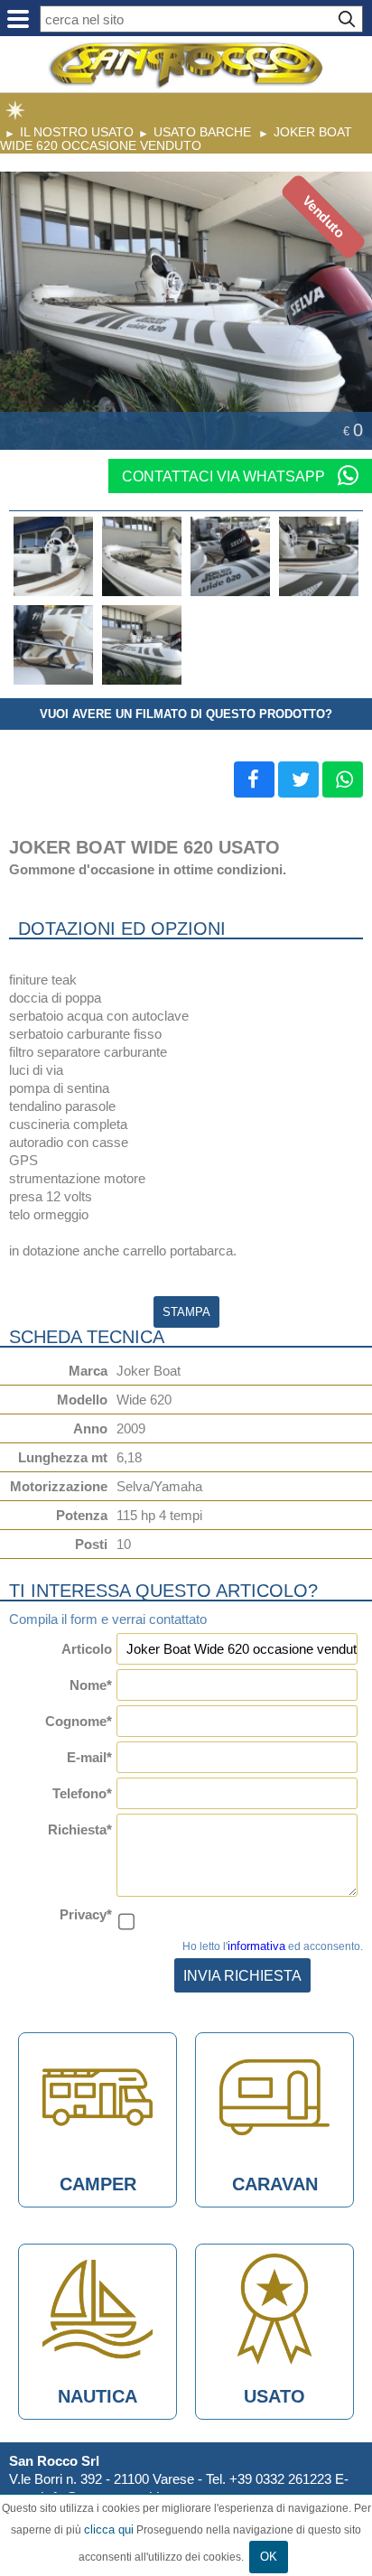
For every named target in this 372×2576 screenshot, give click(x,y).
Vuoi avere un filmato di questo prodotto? (186, 714)
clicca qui (109, 2529)
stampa (186, 1312)
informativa (256, 1946)
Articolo (87, 1649)
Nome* (91, 1685)
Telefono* (82, 1793)
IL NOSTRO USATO (77, 132)
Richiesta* (80, 1829)
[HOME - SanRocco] (186, 65)
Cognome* (79, 1721)
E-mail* (89, 1757)
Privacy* (86, 1914)
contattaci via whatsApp (225, 476)
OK (269, 2557)
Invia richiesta (242, 1975)
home (15, 110)
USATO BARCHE (202, 132)
